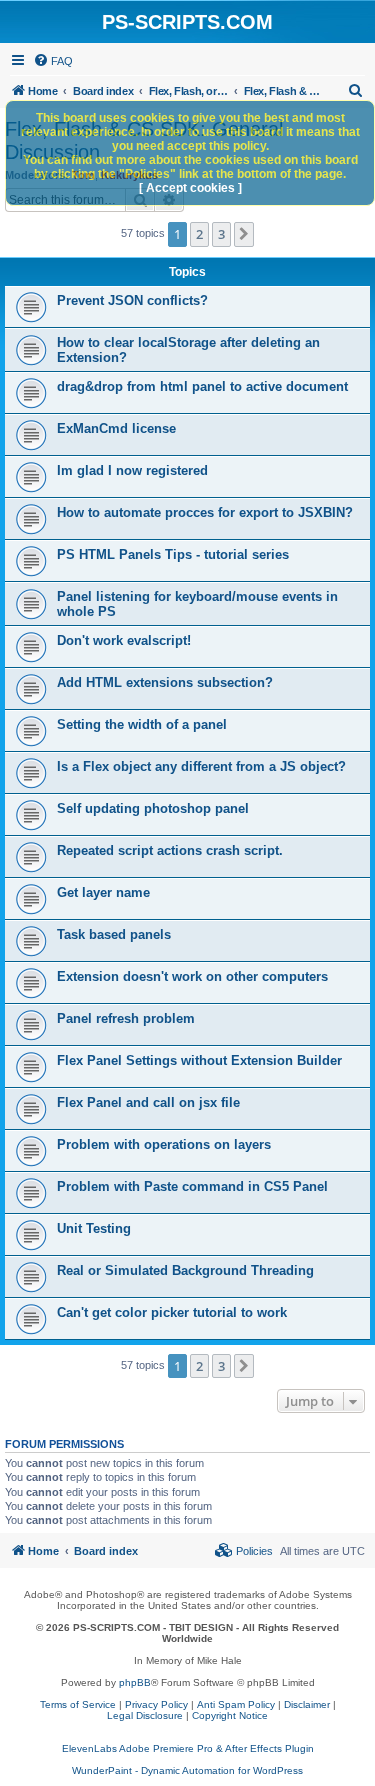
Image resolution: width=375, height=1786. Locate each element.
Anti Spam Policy (236, 1704)
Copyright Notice (230, 1715)
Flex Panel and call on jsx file (148, 1102)
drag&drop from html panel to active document (202, 386)
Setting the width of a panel (142, 724)
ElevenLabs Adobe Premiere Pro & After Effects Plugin (188, 1748)
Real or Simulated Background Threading (185, 1270)
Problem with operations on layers (164, 1144)
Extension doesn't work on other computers (192, 976)
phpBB (135, 1682)
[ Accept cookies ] (190, 188)
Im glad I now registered (132, 470)
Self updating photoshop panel (153, 808)
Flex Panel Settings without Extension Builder (199, 1060)
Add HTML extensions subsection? (165, 682)
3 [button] (221, 234)
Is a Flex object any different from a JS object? (201, 766)
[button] (244, 234)
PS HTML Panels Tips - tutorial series (173, 554)
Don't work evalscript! (124, 640)
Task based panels (114, 934)
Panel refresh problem (126, 1018)
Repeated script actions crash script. (170, 850)
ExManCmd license (116, 428)
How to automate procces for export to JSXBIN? (205, 512)
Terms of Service (78, 1704)
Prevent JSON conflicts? (132, 300)
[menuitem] (53, 61)
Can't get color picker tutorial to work (172, 1312)
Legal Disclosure (145, 1715)
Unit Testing (94, 1228)
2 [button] (199, 234)
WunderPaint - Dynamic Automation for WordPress (187, 1770)
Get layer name (103, 892)
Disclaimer (307, 1704)
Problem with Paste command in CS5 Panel (192, 1186)
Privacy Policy (156, 1704)
